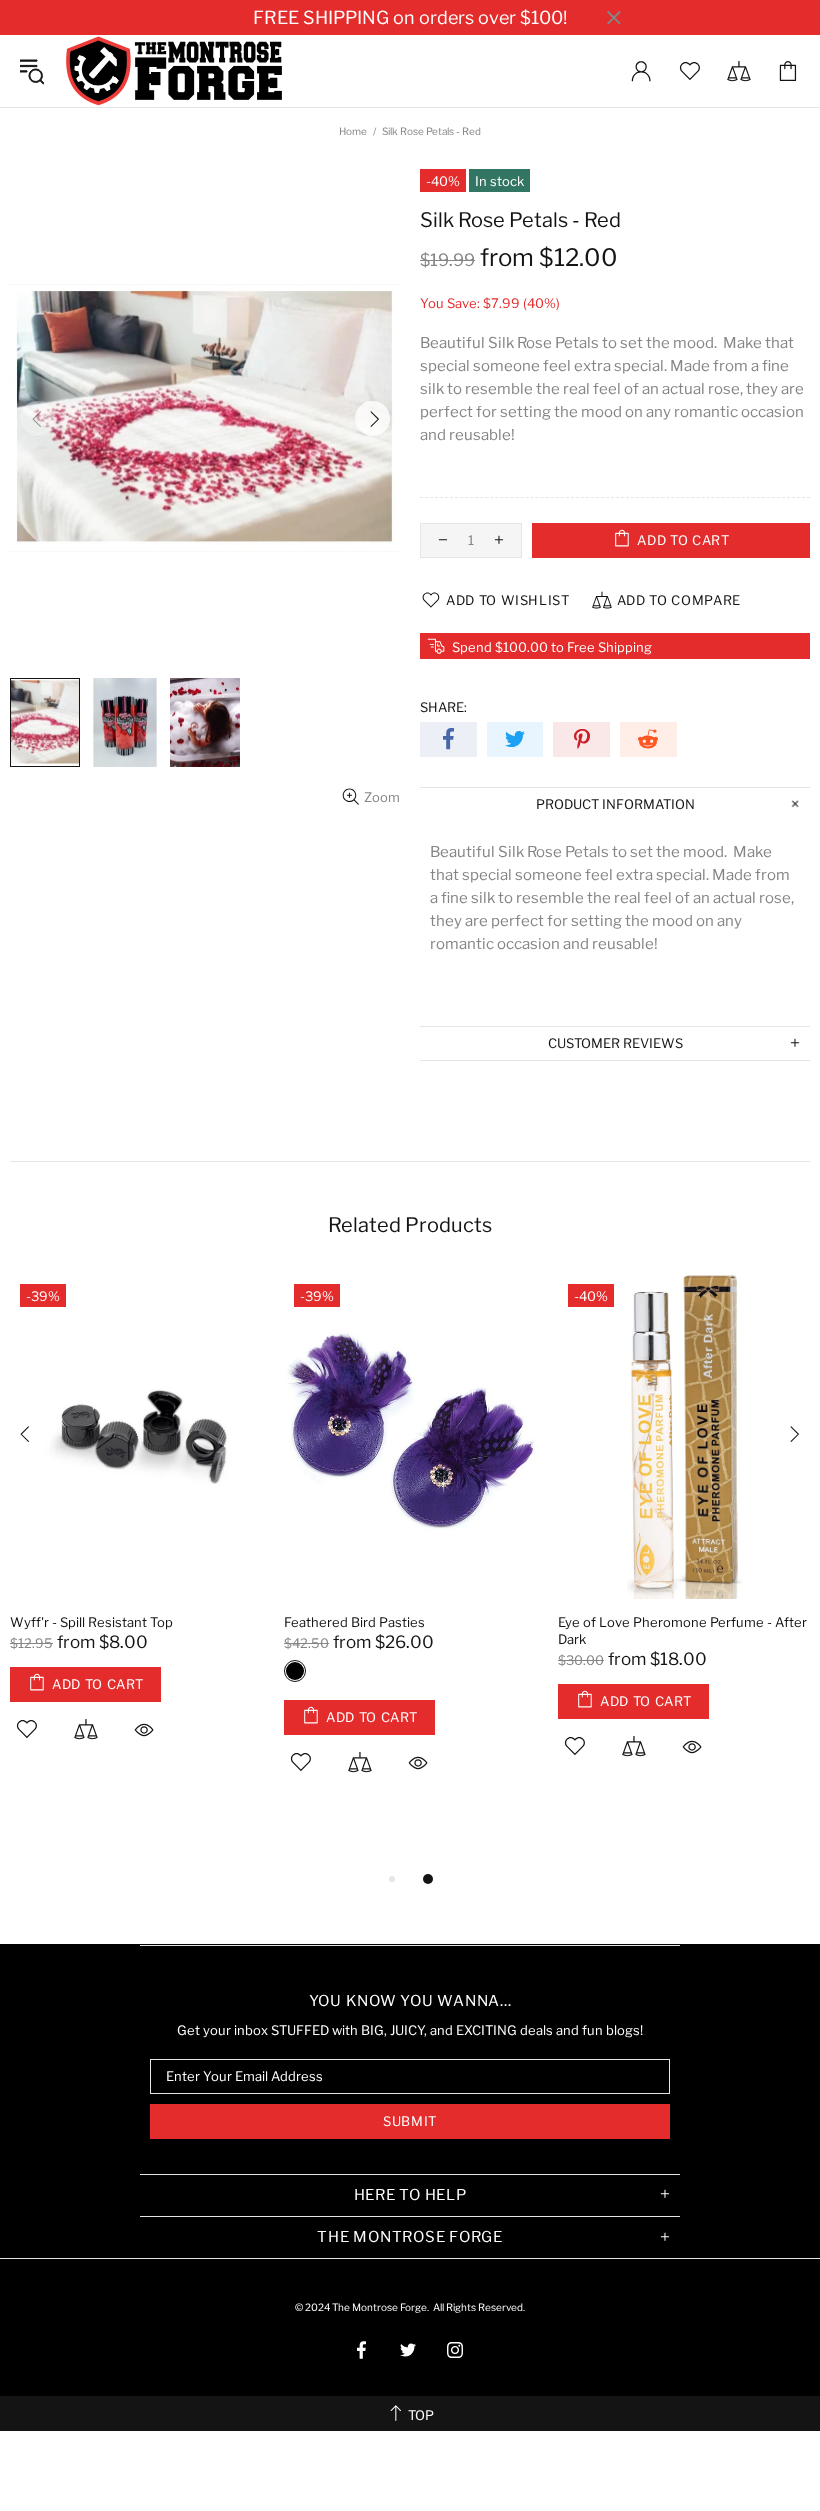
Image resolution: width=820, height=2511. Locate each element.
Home (353, 131)
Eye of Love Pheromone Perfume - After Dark (682, 1630)
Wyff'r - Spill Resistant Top (91, 1622)
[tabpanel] (137, 1530)
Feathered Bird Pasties (354, 1622)
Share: (443, 707)
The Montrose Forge (174, 71)
